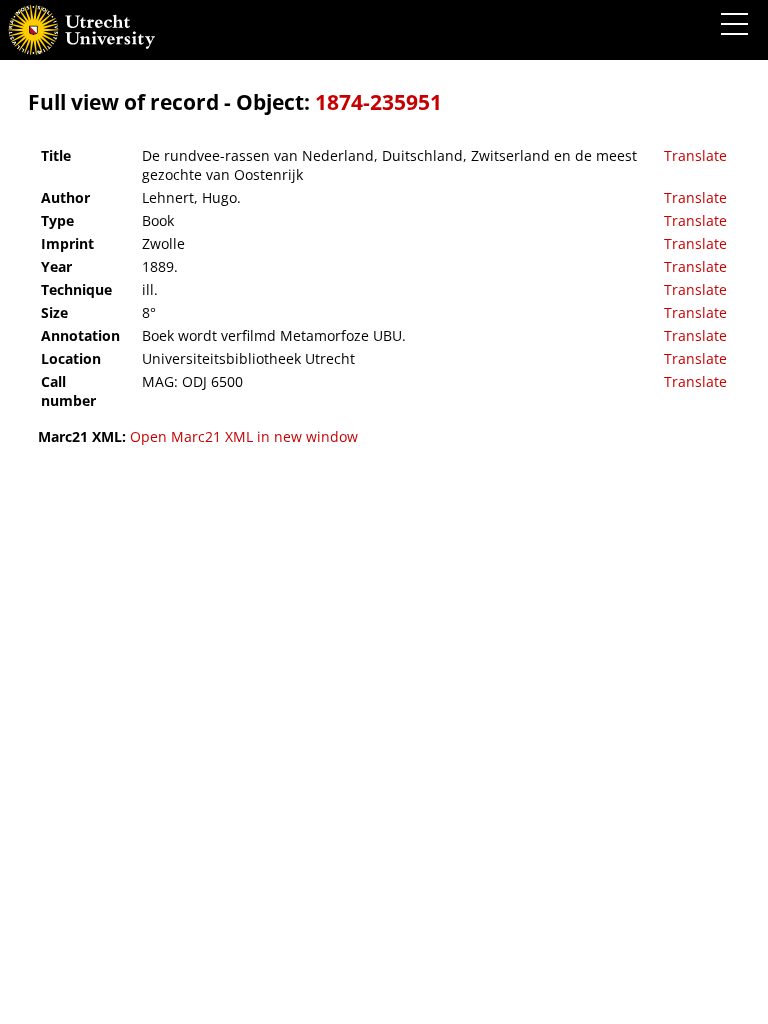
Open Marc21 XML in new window (244, 436)
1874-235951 (378, 102)
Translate (695, 155)
